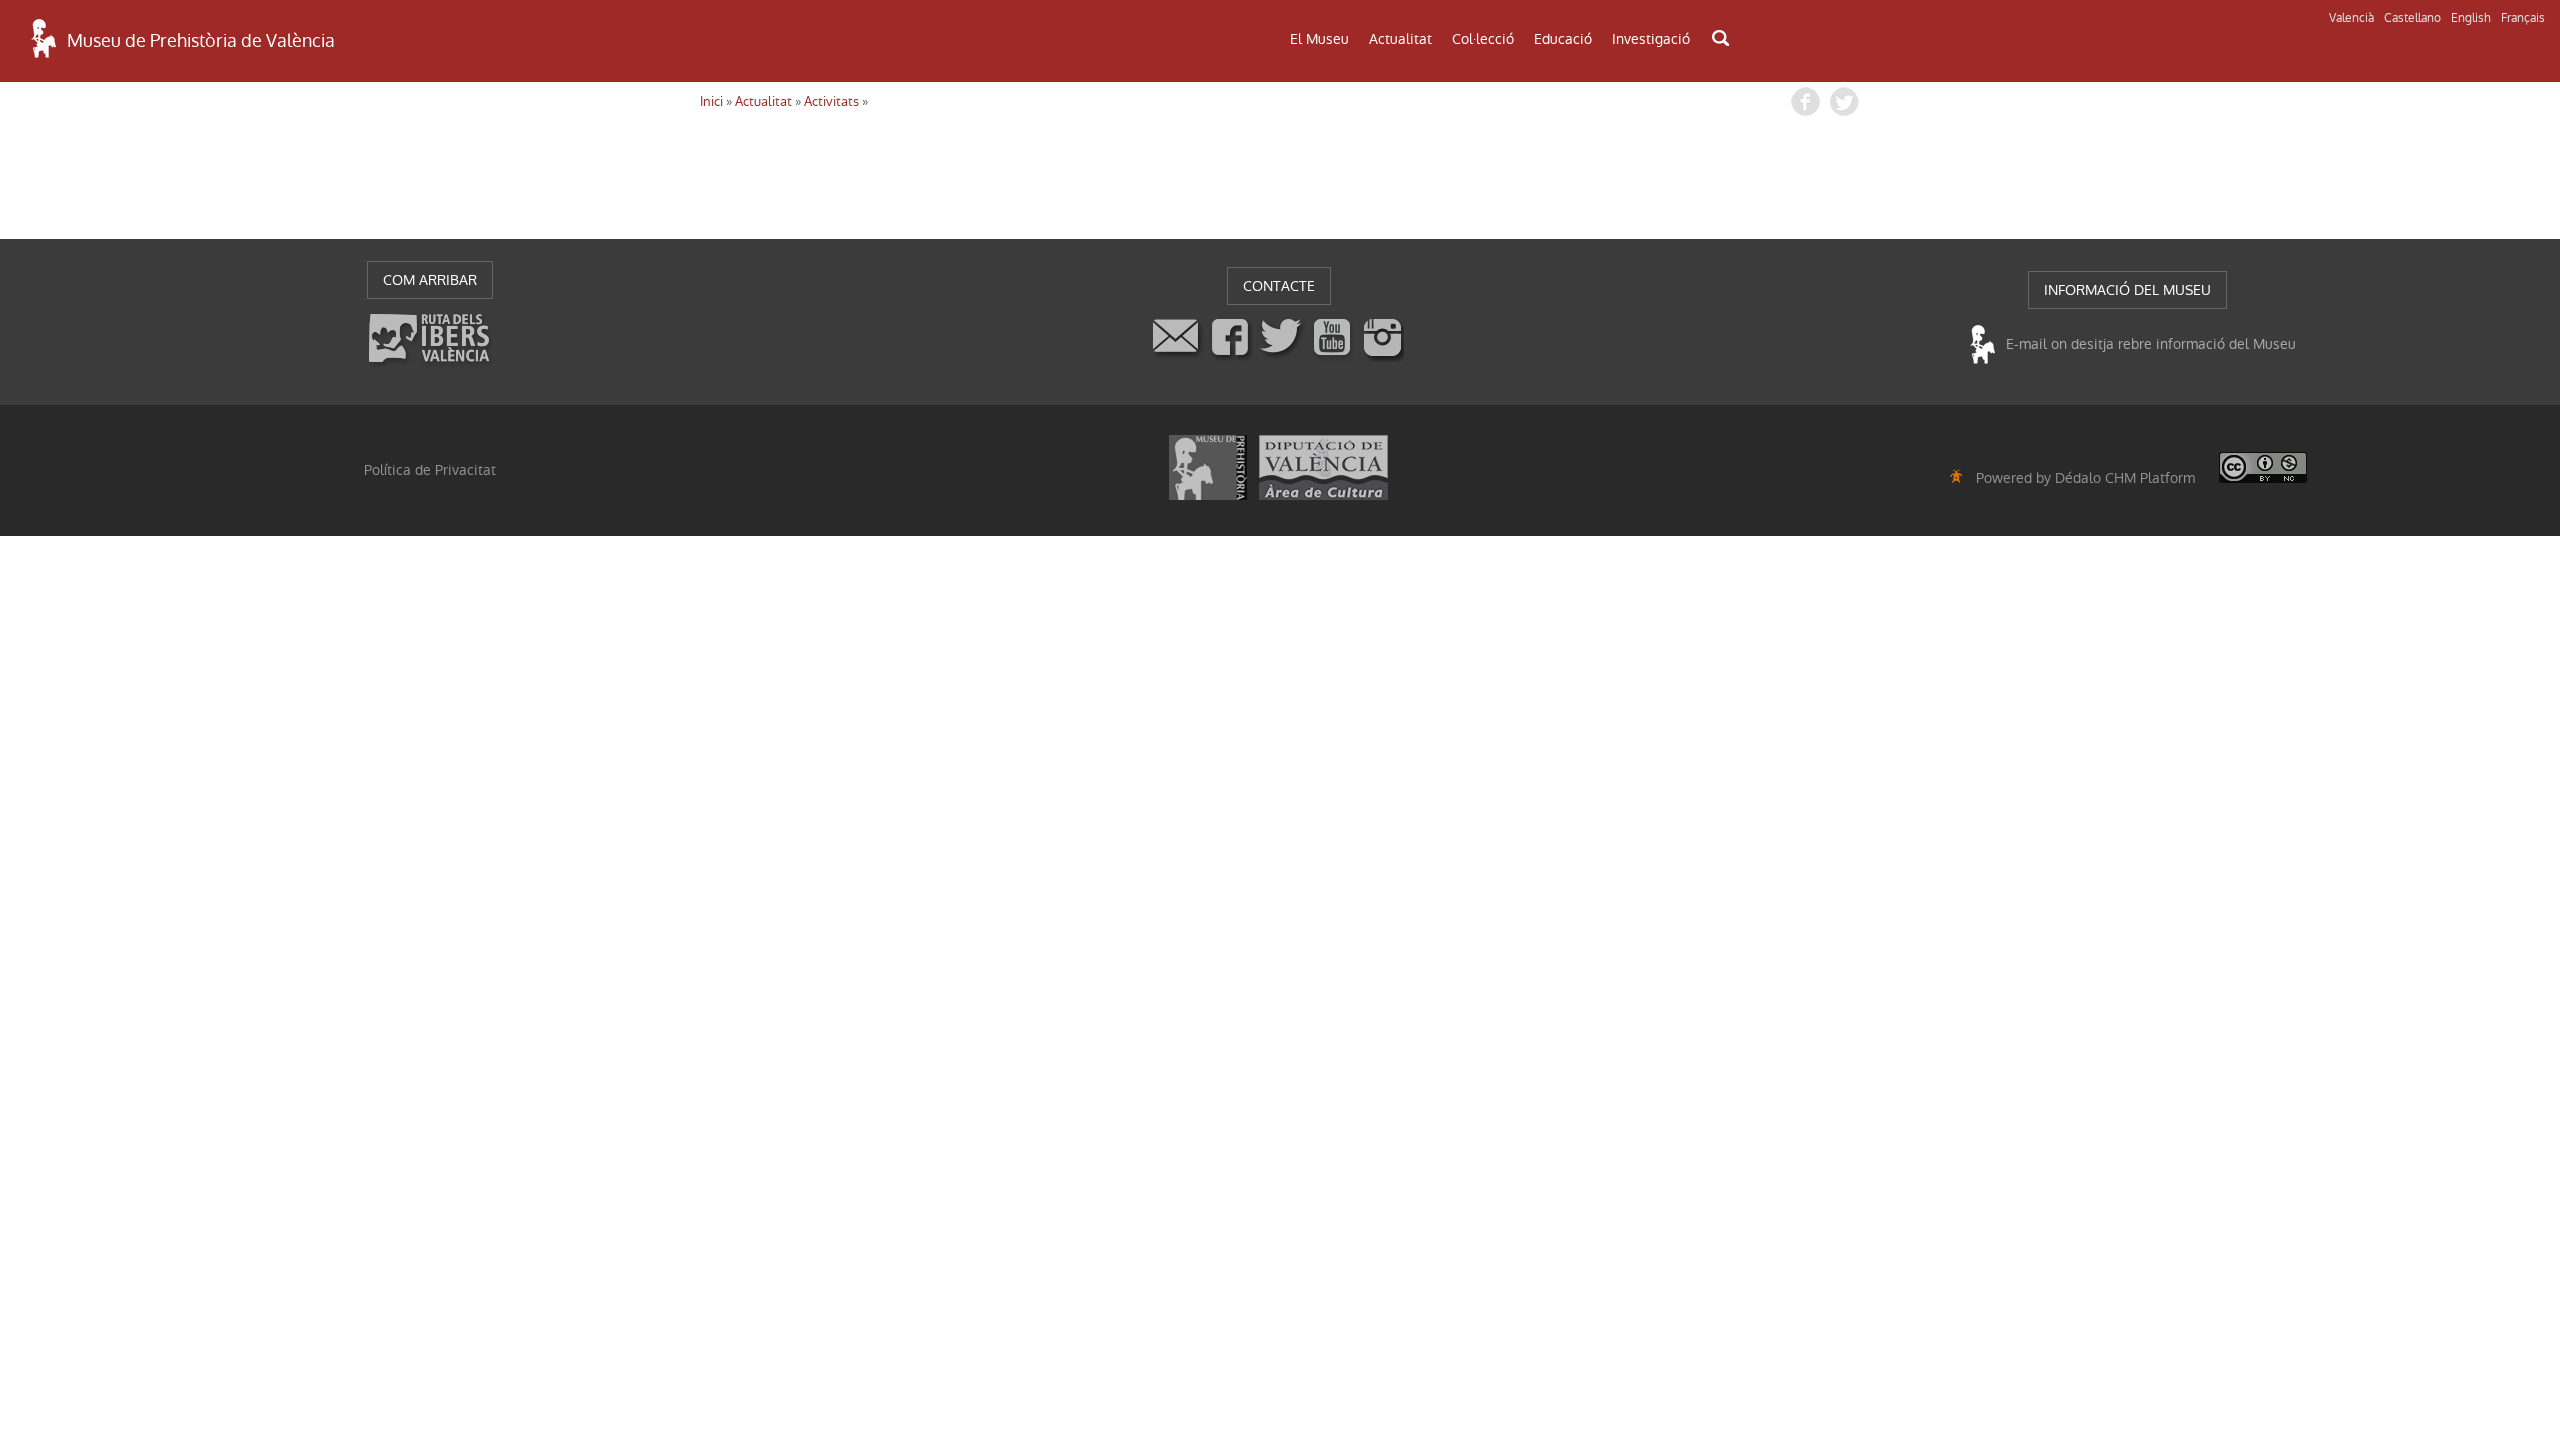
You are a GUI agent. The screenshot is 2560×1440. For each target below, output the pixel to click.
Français (2523, 18)
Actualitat (1400, 39)
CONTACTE (1279, 286)
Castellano (2412, 18)
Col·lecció (1483, 39)
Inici (711, 101)
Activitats (831, 101)
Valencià (2351, 18)
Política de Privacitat (430, 470)
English (2471, 18)
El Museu (1319, 39)
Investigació (1651, 39)
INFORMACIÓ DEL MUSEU (2127, 290)
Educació (1563, 39)
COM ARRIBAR (430, 280)
